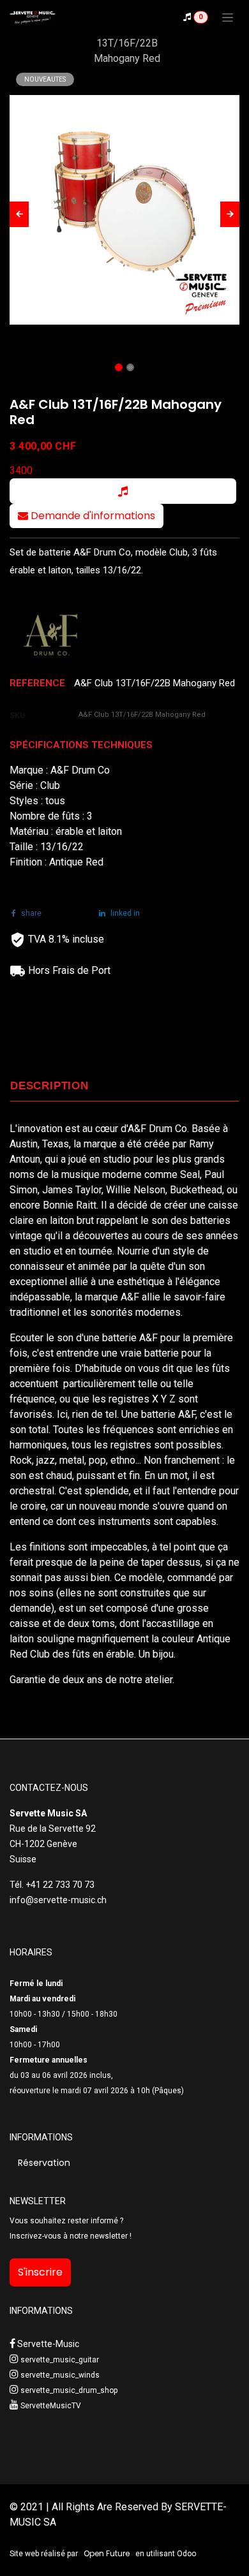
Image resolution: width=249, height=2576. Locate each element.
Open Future (107, 2553)
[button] (19, 214)
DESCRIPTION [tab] (49, 1086)
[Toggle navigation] (228, 17)
